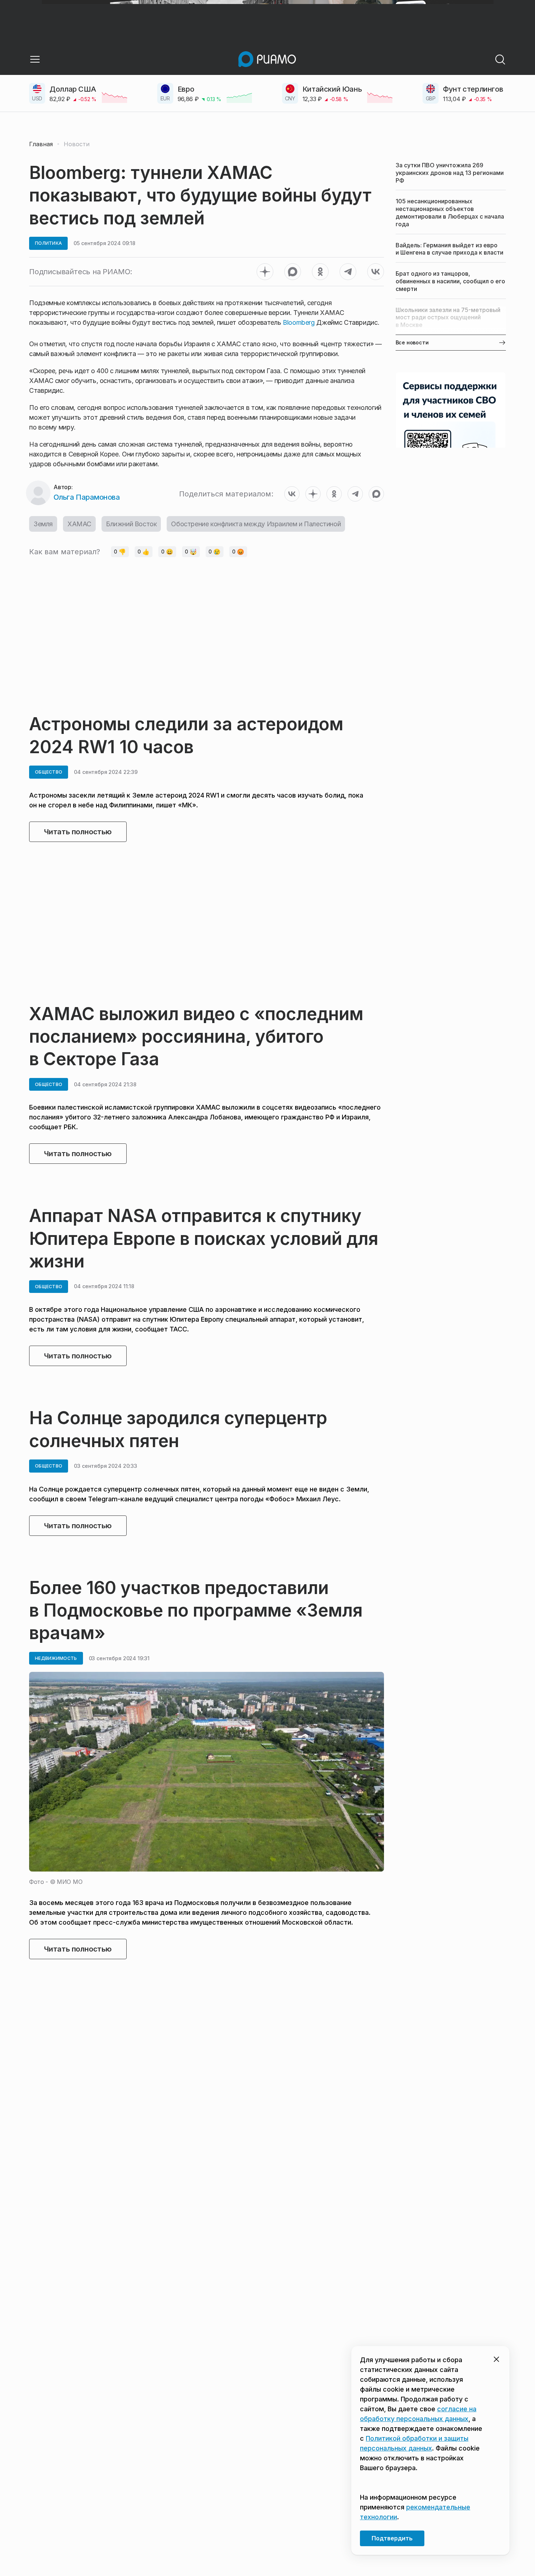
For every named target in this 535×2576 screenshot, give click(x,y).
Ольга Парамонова (87, 497)
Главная (41, 144)
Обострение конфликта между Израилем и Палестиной (256, 524)
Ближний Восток (131, 524)
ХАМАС (79, 524)
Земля (43, 524)
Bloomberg (299, 322)
